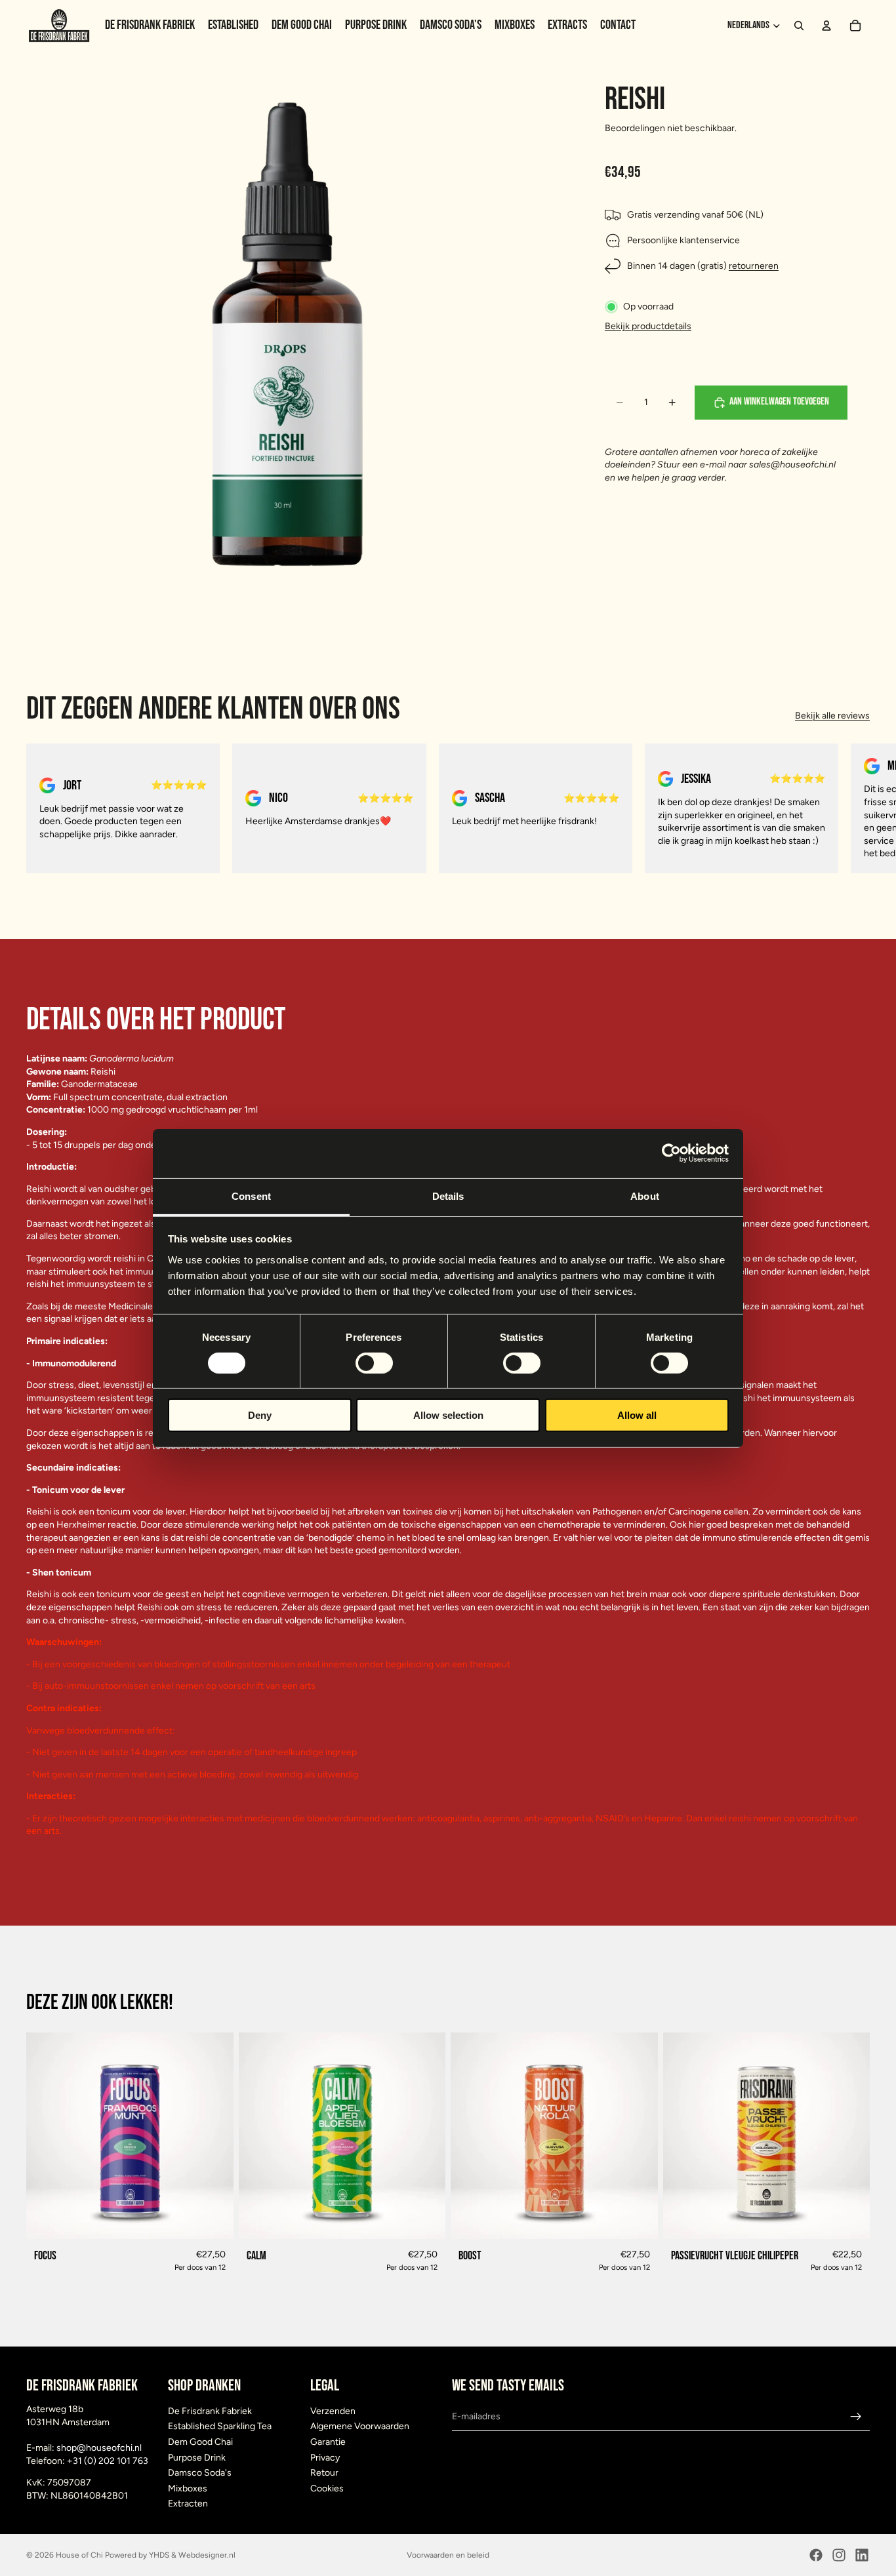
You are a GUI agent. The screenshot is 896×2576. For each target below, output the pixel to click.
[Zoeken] (799, 26)
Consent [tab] (251, 1196)
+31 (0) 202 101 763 (108, 2461)
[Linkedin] (862, 2555)
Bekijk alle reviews (832, 716)
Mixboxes (188, 2488)
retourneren (754, 267)
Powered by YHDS (136, 2555)
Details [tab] (448, 1196)
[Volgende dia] (855, 808)
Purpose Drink (197, 2458)
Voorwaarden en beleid (448, 2555)
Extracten (188, 2504)
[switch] (374, 1363)
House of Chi (79, 2555)
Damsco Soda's (200, 2473)
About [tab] (645, 1196)
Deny (260, 1415)
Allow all (637, 1415)
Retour (324, 2473)
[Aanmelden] (856, 2417)
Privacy (325, 2458)
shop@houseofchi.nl (99, 2448)
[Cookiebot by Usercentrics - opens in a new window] (671, 1153)
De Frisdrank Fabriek (210, 2411)
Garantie (328, 2442)
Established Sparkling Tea (220, 2426)
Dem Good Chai (200, 2442)
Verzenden (333, 2411)
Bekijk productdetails (648, 326)
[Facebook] (816, 2555)
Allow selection (448, 1415)
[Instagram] (839, 2555)
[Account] (826, 26)
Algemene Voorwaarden (360, 2426)
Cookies (327, 2488)
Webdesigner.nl (207, 2555)
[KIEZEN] (213, 2219)
